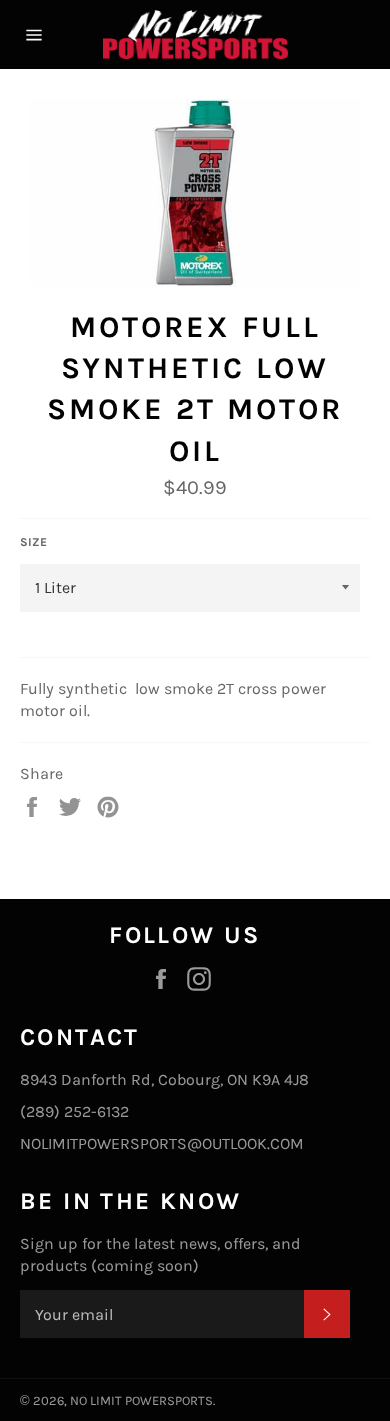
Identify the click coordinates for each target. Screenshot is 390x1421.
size (33, 542)
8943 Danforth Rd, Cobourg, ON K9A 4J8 (164, 1079)
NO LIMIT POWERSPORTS (141, 1400)
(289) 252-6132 (74, 1111)
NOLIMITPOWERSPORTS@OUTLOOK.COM (162, 1143)
